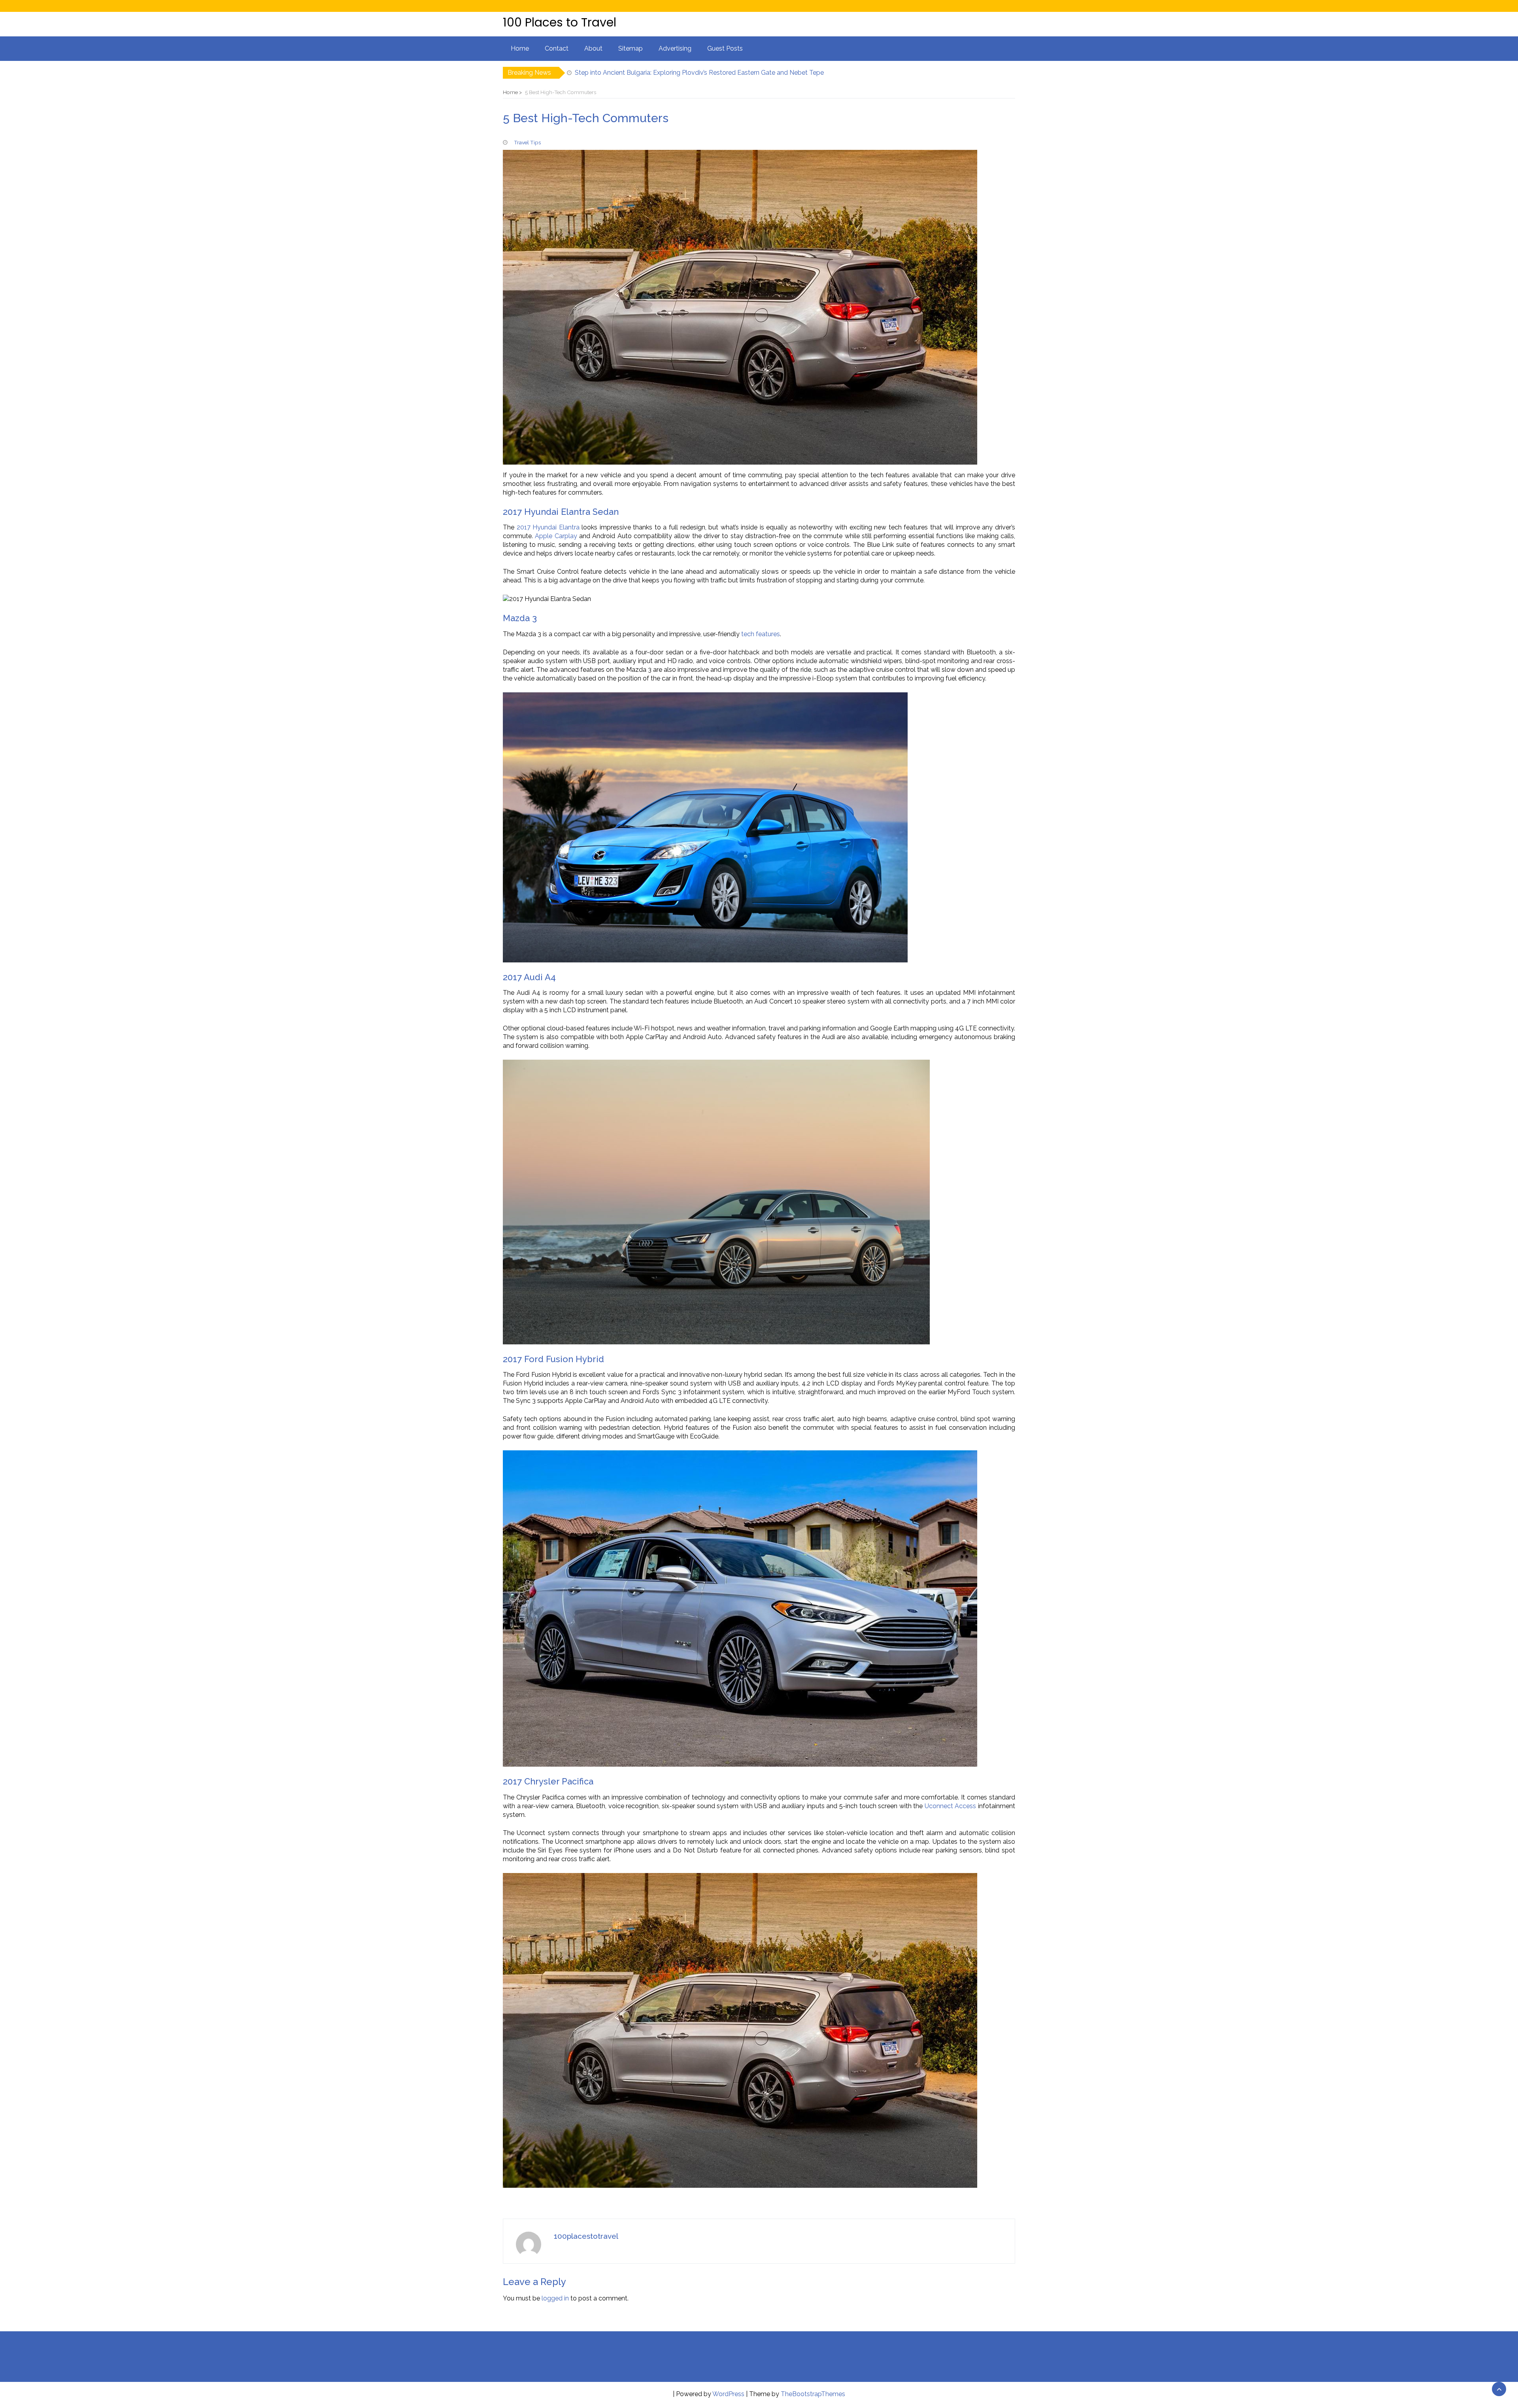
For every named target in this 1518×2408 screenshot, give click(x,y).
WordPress (728, 2394)
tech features (760, 634)
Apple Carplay (555, 536)
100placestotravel (586, 2236)
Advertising (675, 48)
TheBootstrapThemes (813, 2394)
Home (520, 48)
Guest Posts (725, 48)
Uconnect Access (951, 1806)
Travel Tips (527, 142)
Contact (557, 48)
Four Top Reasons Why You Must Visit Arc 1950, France (655, 73)
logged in (555, 2298)
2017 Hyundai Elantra (548, 527)
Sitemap (631, 48)
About (593, 48)
